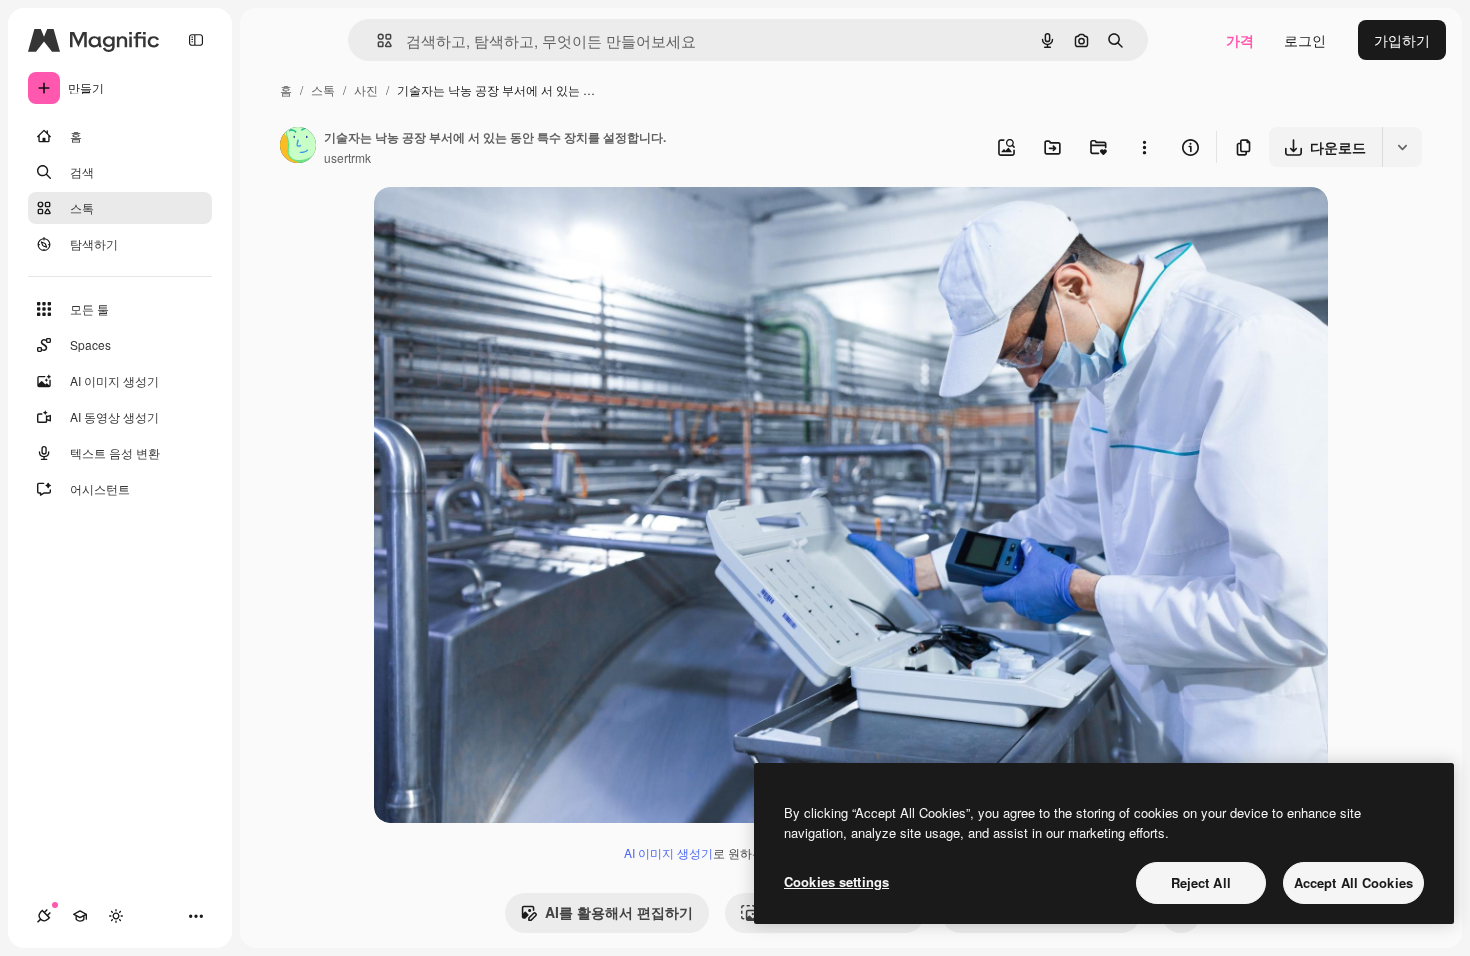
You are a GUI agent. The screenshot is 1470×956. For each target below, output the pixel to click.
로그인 (1305, 40)
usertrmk (347, 157)
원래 (489, 225)
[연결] (44, 916)
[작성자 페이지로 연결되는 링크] (298, 147)
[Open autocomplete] (376, 40)
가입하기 (1402, 40)
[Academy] (80, 916)
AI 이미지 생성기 (668, 852)
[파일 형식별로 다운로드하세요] (1402, 147)
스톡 (323, 89)
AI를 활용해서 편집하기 (619, 912)
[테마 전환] (116, 916)
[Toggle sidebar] (196, 40)
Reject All (1201, 882)
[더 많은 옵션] (1144, 147)
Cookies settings (836, 881)
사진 (366, 89)
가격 (1240, 40)
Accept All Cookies (1353, 882)
